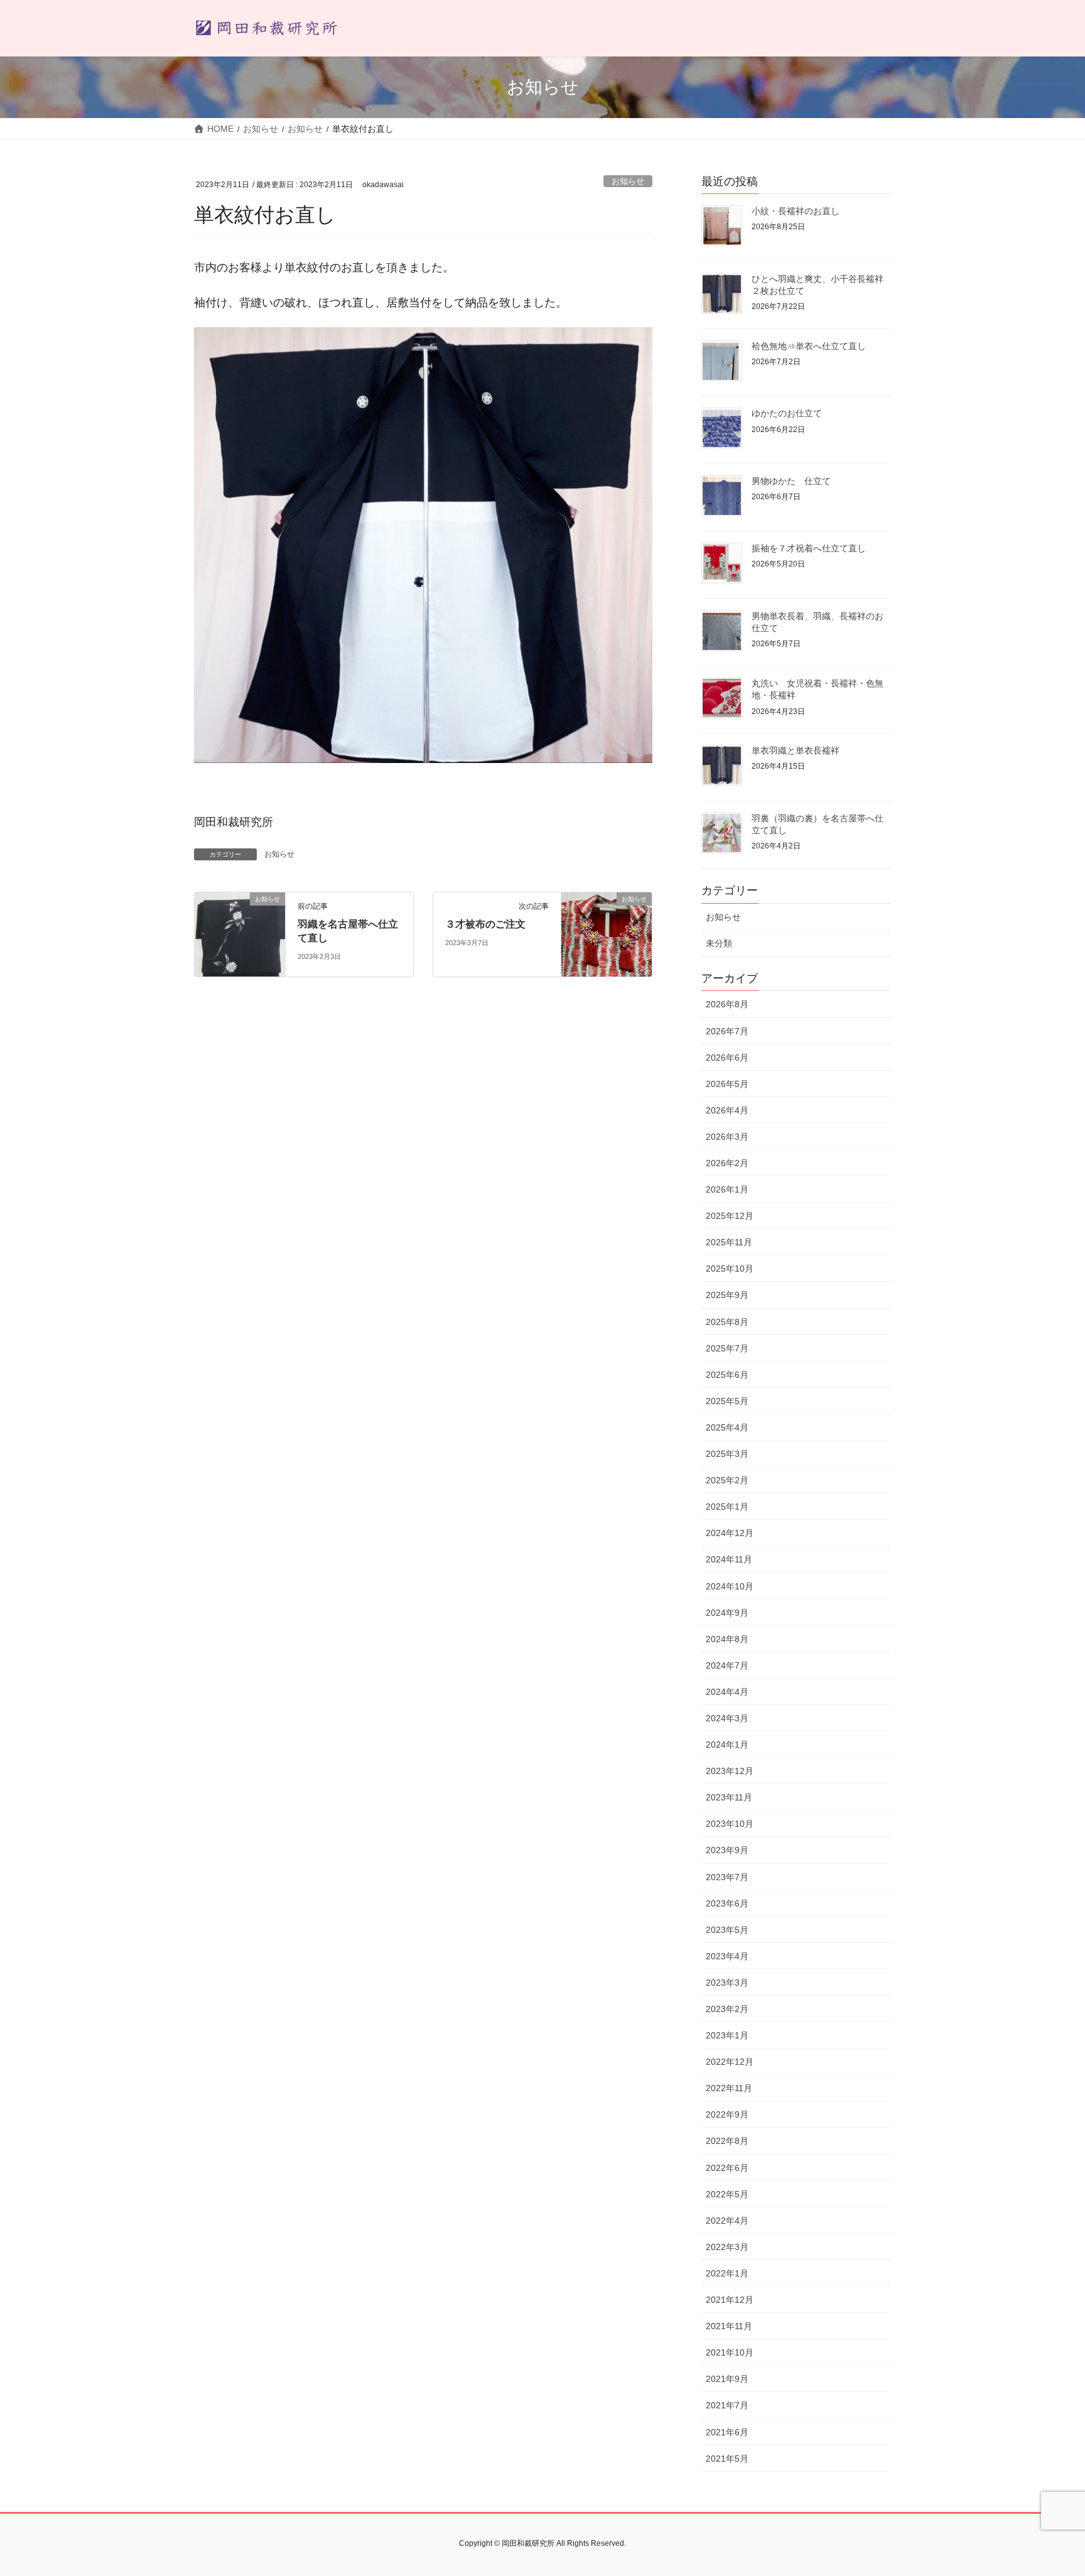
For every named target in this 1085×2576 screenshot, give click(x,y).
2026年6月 (727, 1058)
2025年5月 (727, 1401)
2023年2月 (727, 2009)
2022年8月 (727, 2141)
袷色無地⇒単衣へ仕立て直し (809, 346)
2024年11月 (729, 1559)
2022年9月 (727, 2114)
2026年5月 (727, 1084)
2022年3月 (727, 2247)
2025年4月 (727, 1427)
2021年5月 (727, 2459)
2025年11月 (729, 1242)
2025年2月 (727, 1480)
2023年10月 (730, 1824)
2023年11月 (729, 1797)
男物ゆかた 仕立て (791, 481)
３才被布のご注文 (485, 924)
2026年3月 (727, 1137)
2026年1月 (727, 1189)
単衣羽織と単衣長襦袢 (796, 750)
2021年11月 (729, 2326)
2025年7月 (727, 1348)
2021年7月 (727, 2405)
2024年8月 (727, 1639)
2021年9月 (727, 2379)
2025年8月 (727, 1322)
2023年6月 (727, 1903)
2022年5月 (727, 2194)
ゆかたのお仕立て (787, 413)
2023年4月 (727, 1956)
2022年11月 (729, 2088)
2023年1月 (727, 2035)
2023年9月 (727, 1850)
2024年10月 (730, 1586)
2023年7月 (727, 1877)
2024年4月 (727, 1692)
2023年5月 (727, 1930)
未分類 (719, 943)
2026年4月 (727, 1110)
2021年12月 (730, 2300)
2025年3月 (727, 1454)
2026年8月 (727, 1004)
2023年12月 (730, 1771)
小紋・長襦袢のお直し (796, 211)
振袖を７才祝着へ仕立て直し (809, 548)
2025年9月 (727, 1295)
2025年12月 (730, 1216)
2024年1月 (727, 1745)
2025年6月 (727, 1375)
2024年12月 (730, 1533)
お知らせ (628, 181)
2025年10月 (730, 1269)
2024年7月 (727, 1665)
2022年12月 (730, 2062)
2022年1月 (727, 2273)
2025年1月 (727, 1507)
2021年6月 (727, 2432)
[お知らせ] (240, 934)
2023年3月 (727, 1983)
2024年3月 (727, 1718)
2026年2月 (727, 1163)
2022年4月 (727, 2221)
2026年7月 (727, 1031)
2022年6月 (727, 2168)
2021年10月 (730, 2352)
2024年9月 (727, 1613)
